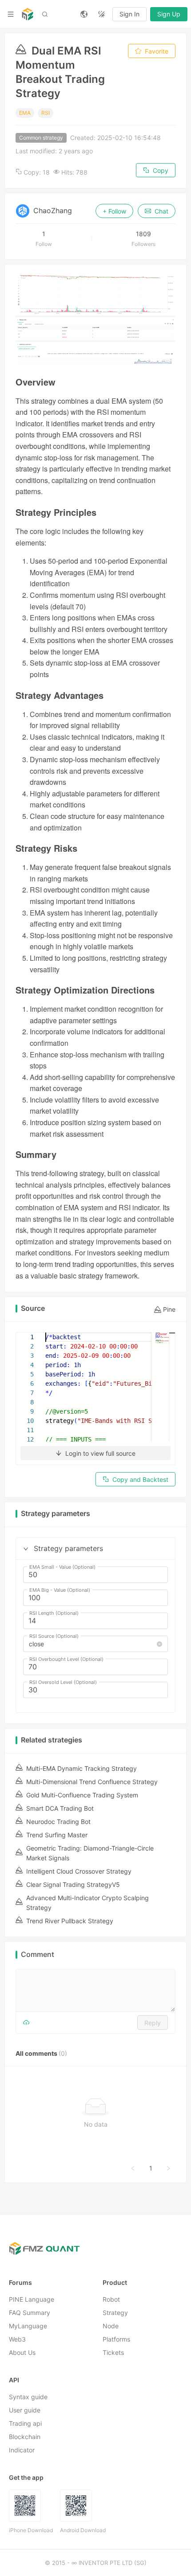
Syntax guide (28, 2397)
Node (111, 2326)
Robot (111, 2299)
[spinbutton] (95, 1575)
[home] (28, 14)
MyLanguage (28, 2326)
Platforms (116, 2339)
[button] (26, 1549)
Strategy (115, 2313)
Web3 (17, 2339)
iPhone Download (31, 2530)
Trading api (25, 2423)
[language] (84, 14)
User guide (25, 2410)
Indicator (22, 2450)
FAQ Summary (30, 2313)
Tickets (113, 2352)
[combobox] (92, 1644)
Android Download (83, 2530)
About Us (22, 2352)
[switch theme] (102, 14)
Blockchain (25, 2437)
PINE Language (32, 2299)
